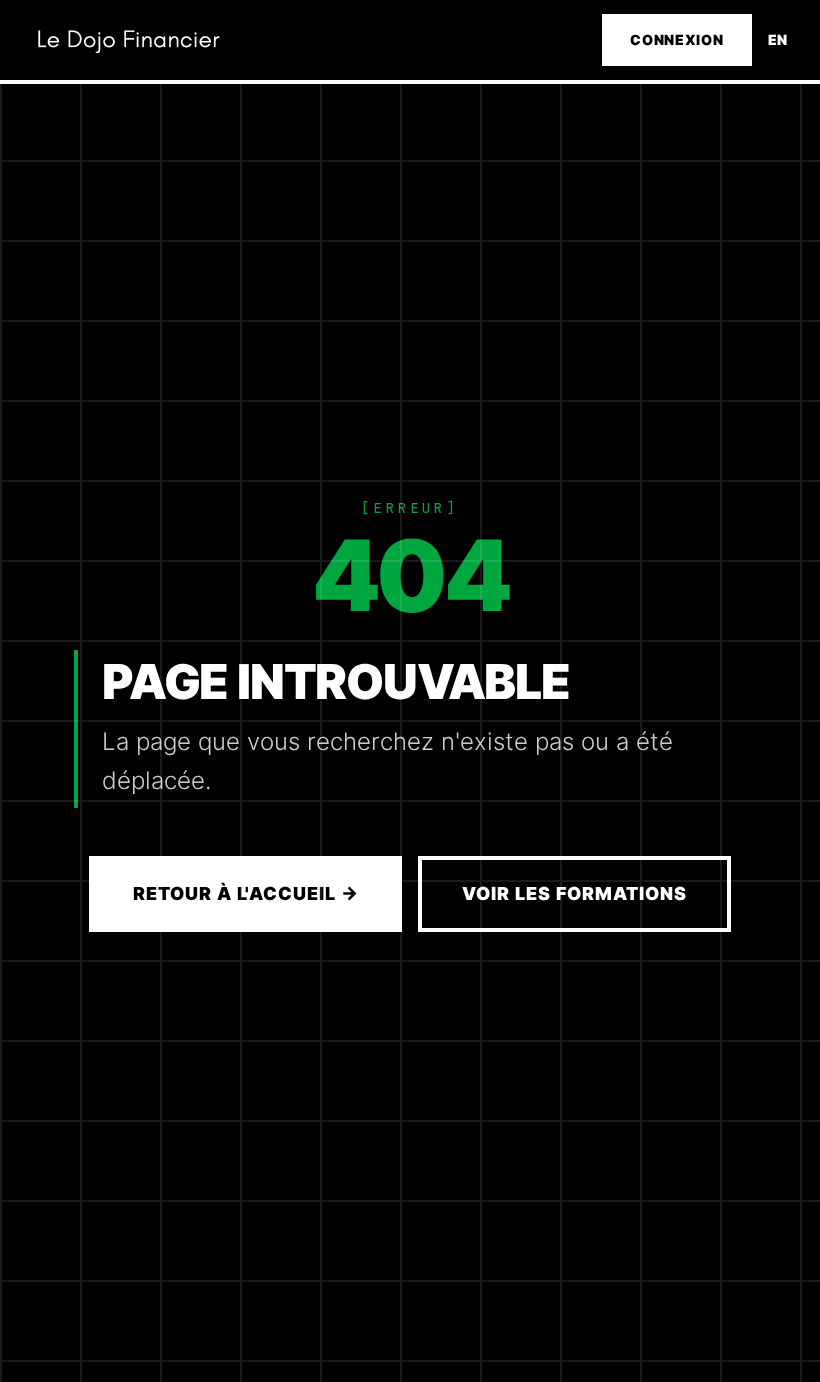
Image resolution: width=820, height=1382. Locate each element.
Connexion (676, 39)
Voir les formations (574, 893)
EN (778, 39)
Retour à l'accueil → (245, 893)
